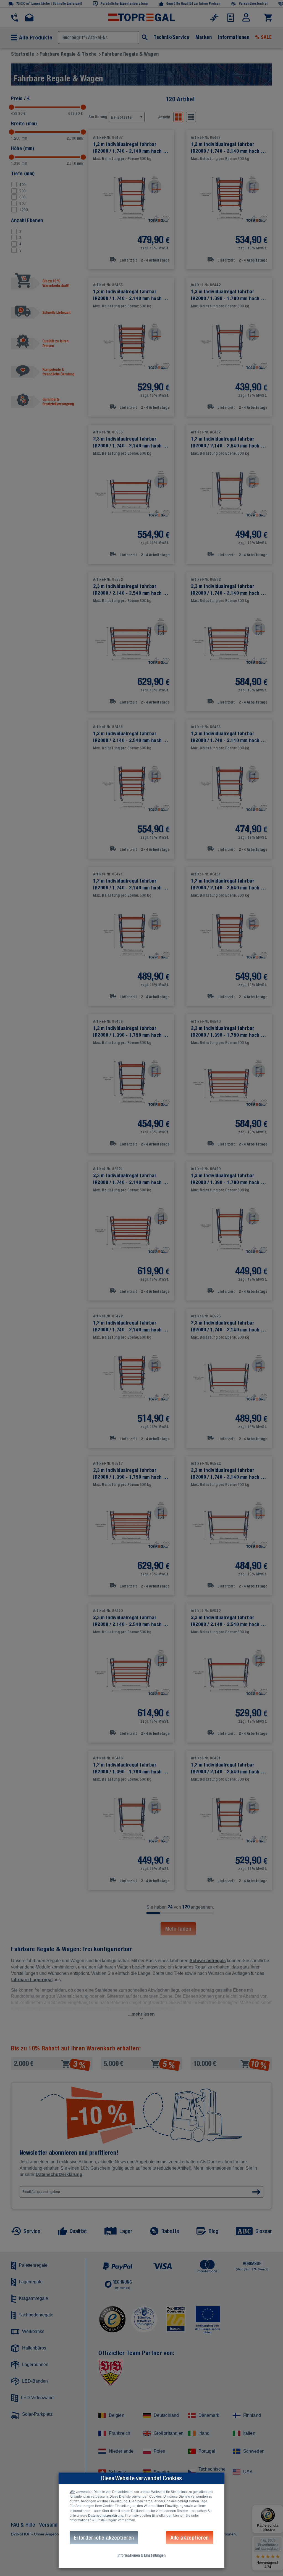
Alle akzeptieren (190, 2538)
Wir (72, 2492)
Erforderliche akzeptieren (104, 2538)
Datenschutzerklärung (106, 2516)
